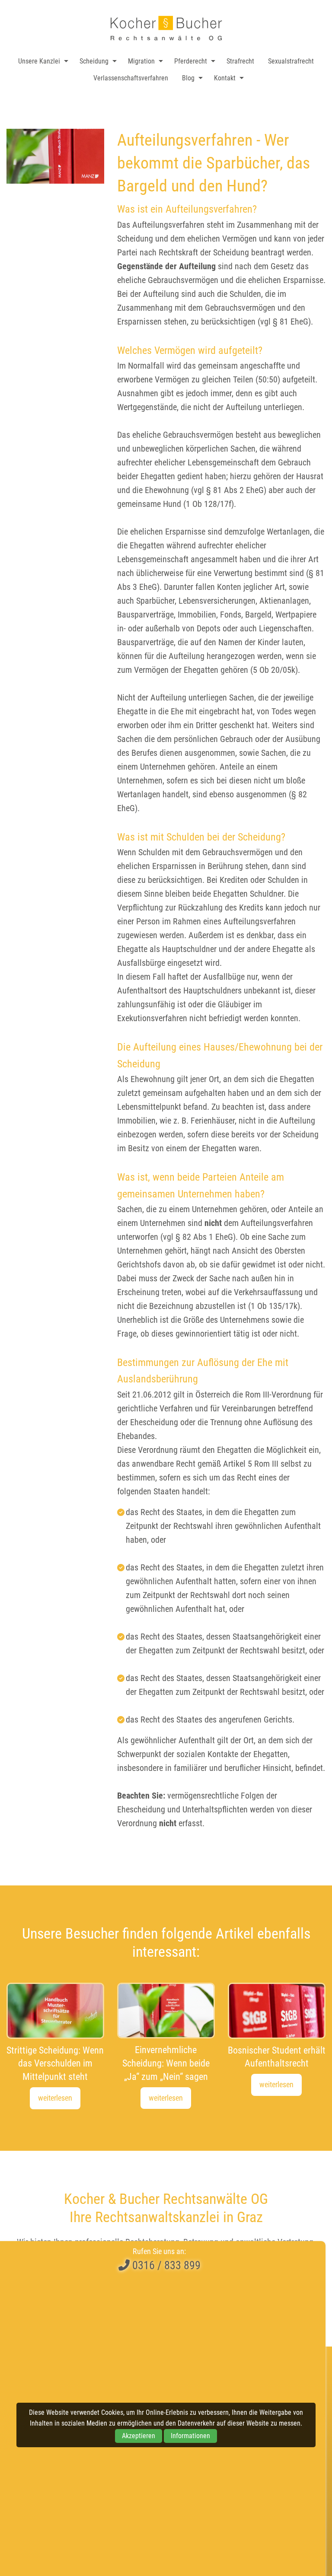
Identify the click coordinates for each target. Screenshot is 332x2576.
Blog (188, 78)
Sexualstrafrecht (291, 61)
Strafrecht (240, 61)
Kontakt (225, 78)
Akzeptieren (139, 2436)
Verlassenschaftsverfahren (131, 78)
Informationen (190, 2436)
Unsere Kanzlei (39, 61)
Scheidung (94, 61)
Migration (141, 61)
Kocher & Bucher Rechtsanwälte (166, 28)
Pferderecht (191, 61)
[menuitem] (41, 61)
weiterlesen (55, 2098)
